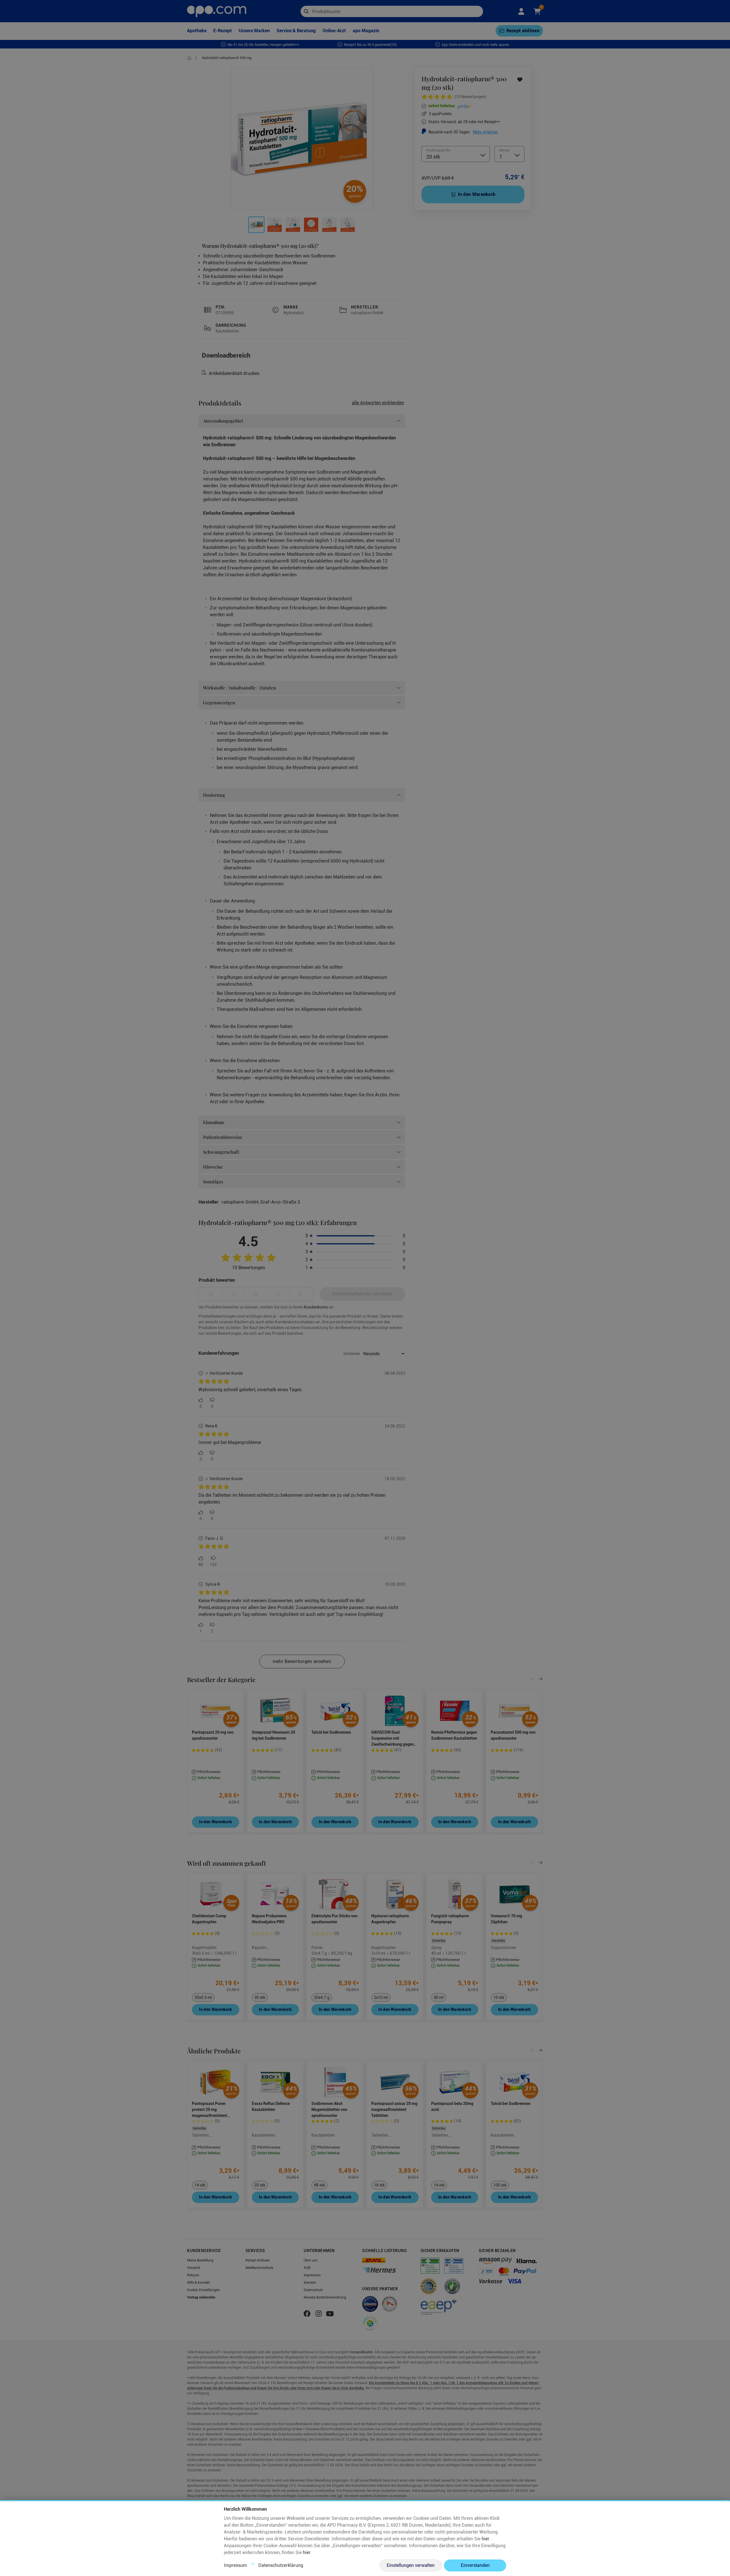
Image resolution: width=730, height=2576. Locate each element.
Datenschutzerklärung (281, 2565)
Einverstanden (475, 2565)
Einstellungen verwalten (411, 2565)
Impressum (235, 2565)
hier (485, 2539)
